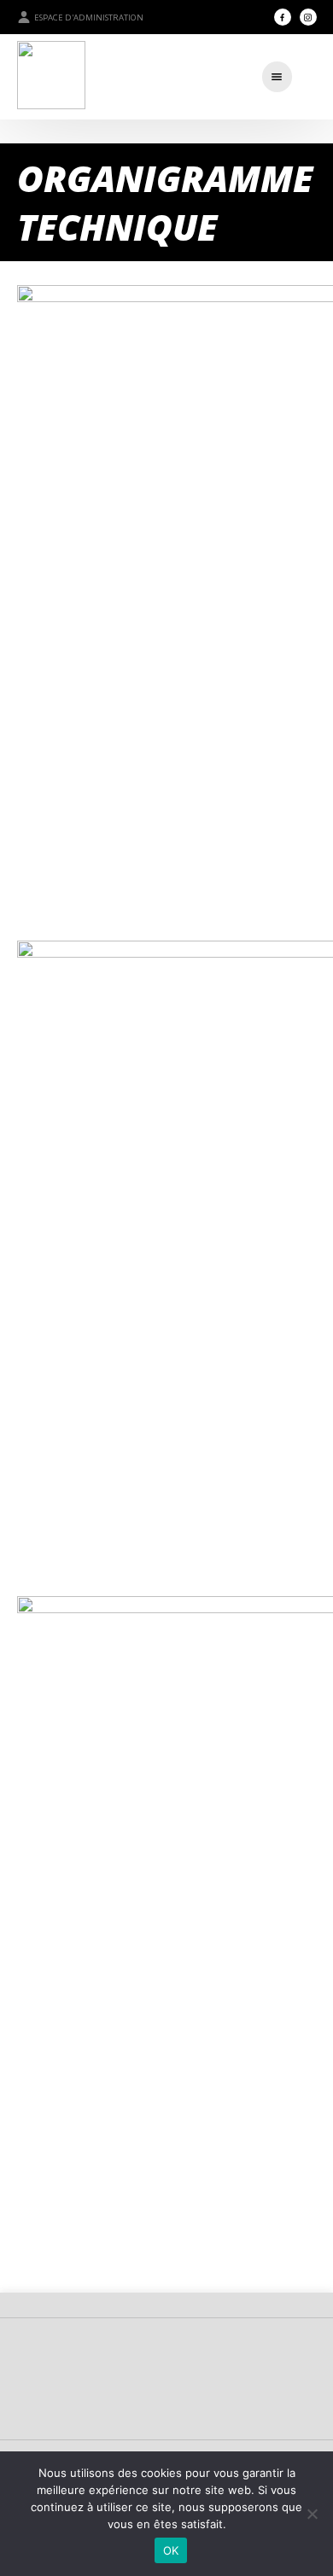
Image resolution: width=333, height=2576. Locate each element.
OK (171, 2550)
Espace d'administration (89, 17)
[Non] (312, 2514)
